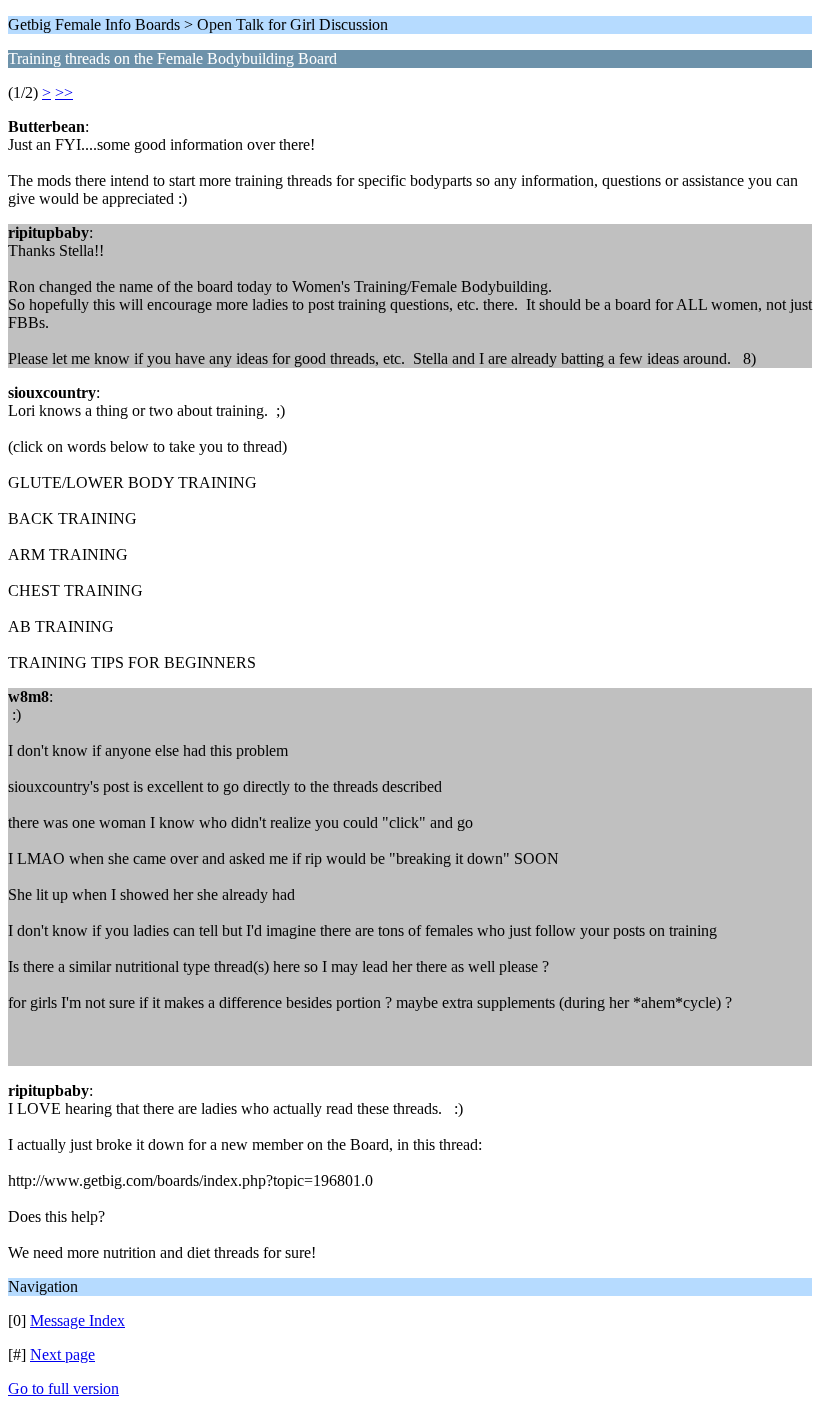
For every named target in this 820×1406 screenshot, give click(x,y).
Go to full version (63, 1388)
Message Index (77, 1320)
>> (64, 92)
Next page (62, 1354)
